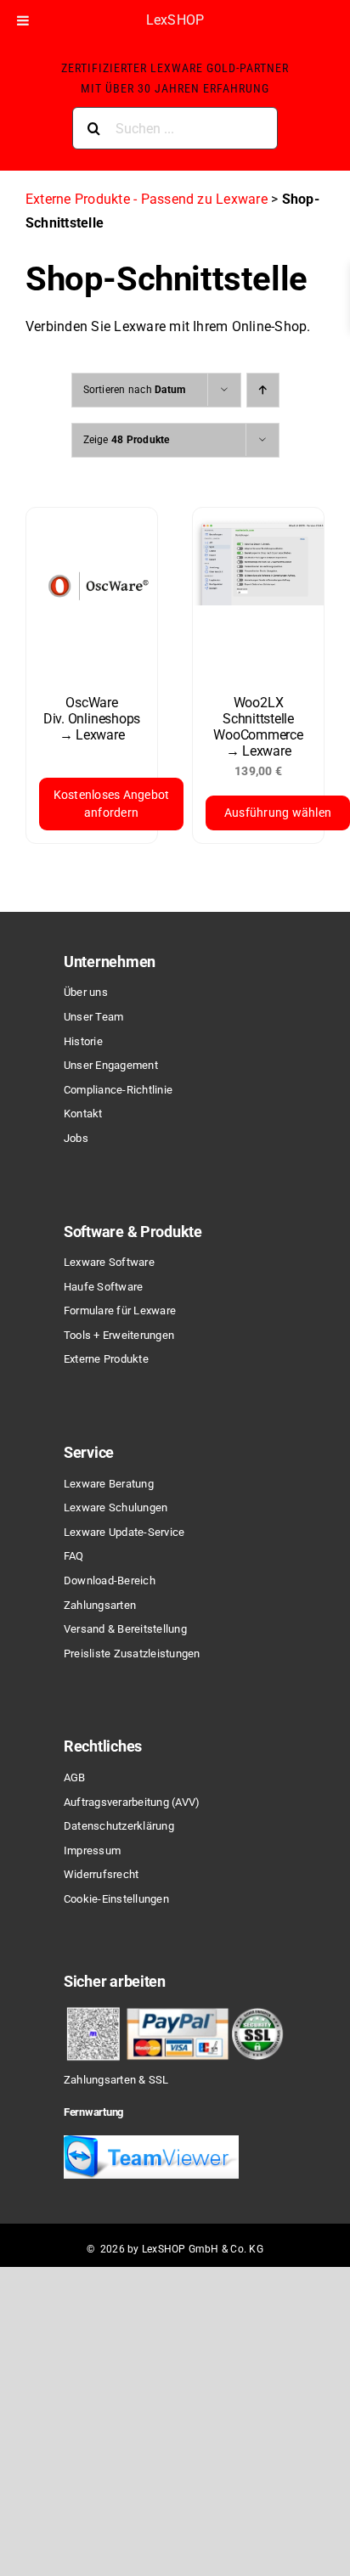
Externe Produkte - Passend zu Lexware (147, 199)
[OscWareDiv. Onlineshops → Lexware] (92, 593)
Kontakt (83, 1114)
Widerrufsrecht (101, 1874)
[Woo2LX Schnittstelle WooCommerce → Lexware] (258, 593)
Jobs (76, 1138)
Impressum (92, 1850)
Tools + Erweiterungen (119, 1335)
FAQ (74, 1556)
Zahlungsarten (100, 1605)
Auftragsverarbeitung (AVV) (132, 1802)
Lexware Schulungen (116, 1507)
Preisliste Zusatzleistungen (132, 1654)
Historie (83, 1041)
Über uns (86, 992)
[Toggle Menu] (23, 20)
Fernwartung (93, 2112)
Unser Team (93, 1017)
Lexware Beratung (109, 1484)
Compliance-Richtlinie (118, 1090)
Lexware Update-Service (124, 1532)
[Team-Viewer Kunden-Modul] (151, 2142)
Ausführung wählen (278, 813)
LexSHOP (175, 20)
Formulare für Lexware (120, 1310)
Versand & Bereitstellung (125, 1629)
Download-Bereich (110, 1580)
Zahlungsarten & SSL (116, 2080)
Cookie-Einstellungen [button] (116, 1899)
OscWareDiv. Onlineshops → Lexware (92, 719)
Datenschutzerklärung (119, 1826)
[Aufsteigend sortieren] (263, 390)
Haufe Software (103, 1287)
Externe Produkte (106, 1359)
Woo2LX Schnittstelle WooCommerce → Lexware (258, 727)
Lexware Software (109, 1262)
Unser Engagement (111, 1065)
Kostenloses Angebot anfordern (112, 804)
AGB (75, 1777)
